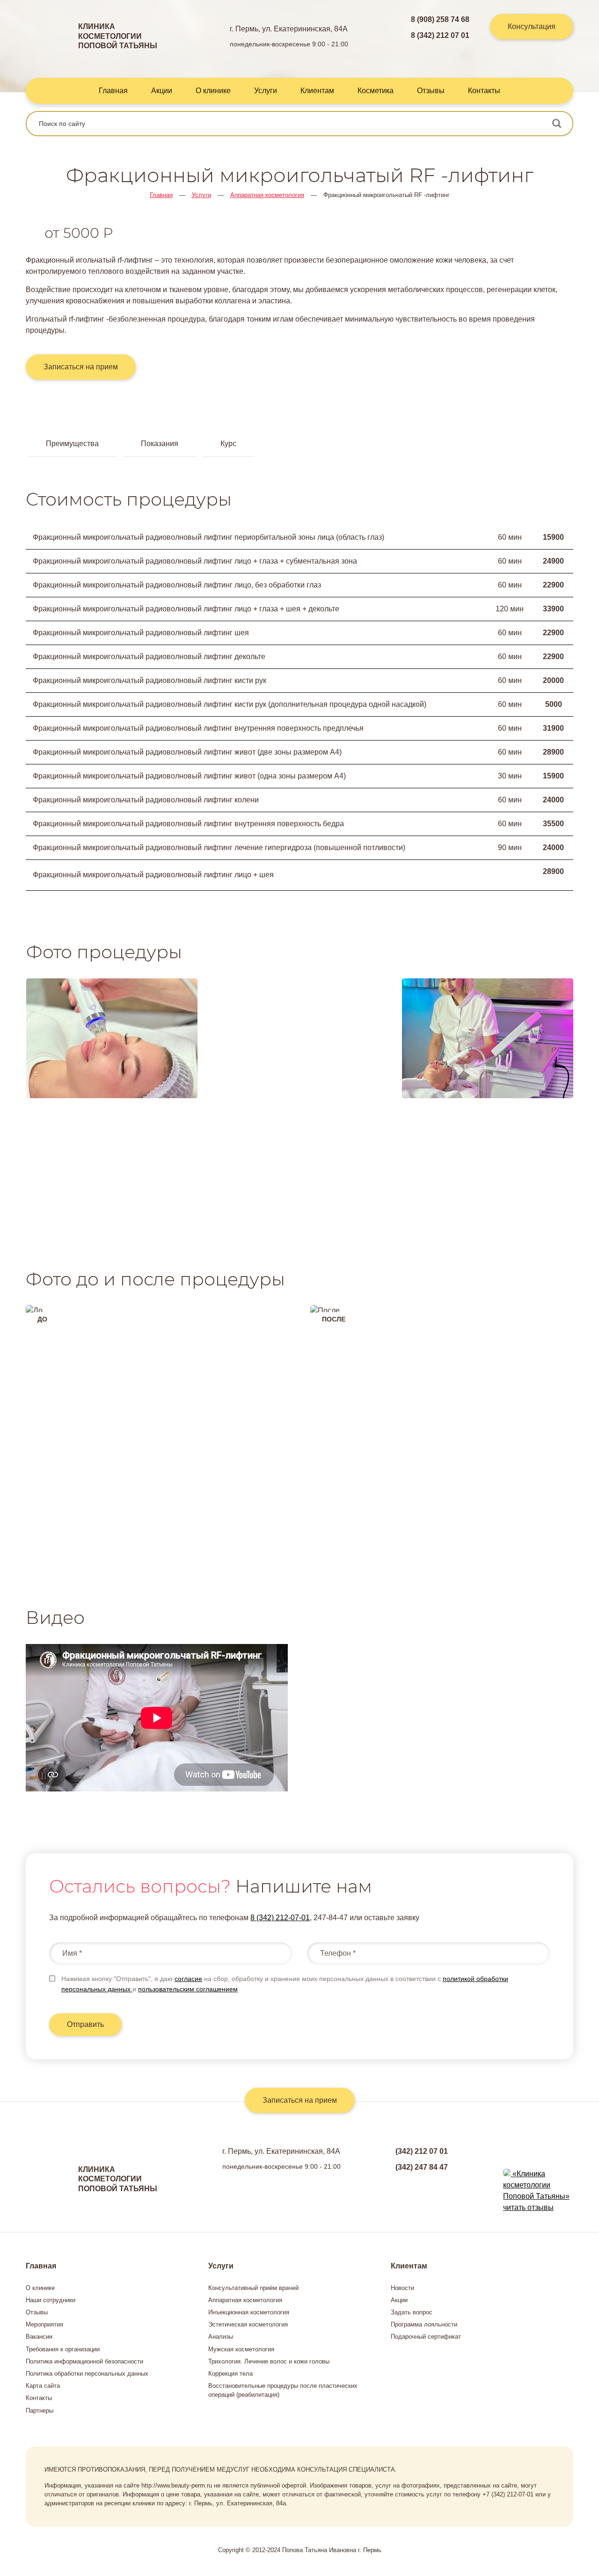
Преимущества (72, 444)
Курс (228, 444)
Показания (160, 444)
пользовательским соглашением (188, 1989)
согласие (188, 1979)
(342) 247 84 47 (422, 2167)
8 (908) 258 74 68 (440, 19)
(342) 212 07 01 (422, 2151)
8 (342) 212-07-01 (280, 1918)
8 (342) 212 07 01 (440, 35)
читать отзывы (528, 2207)
